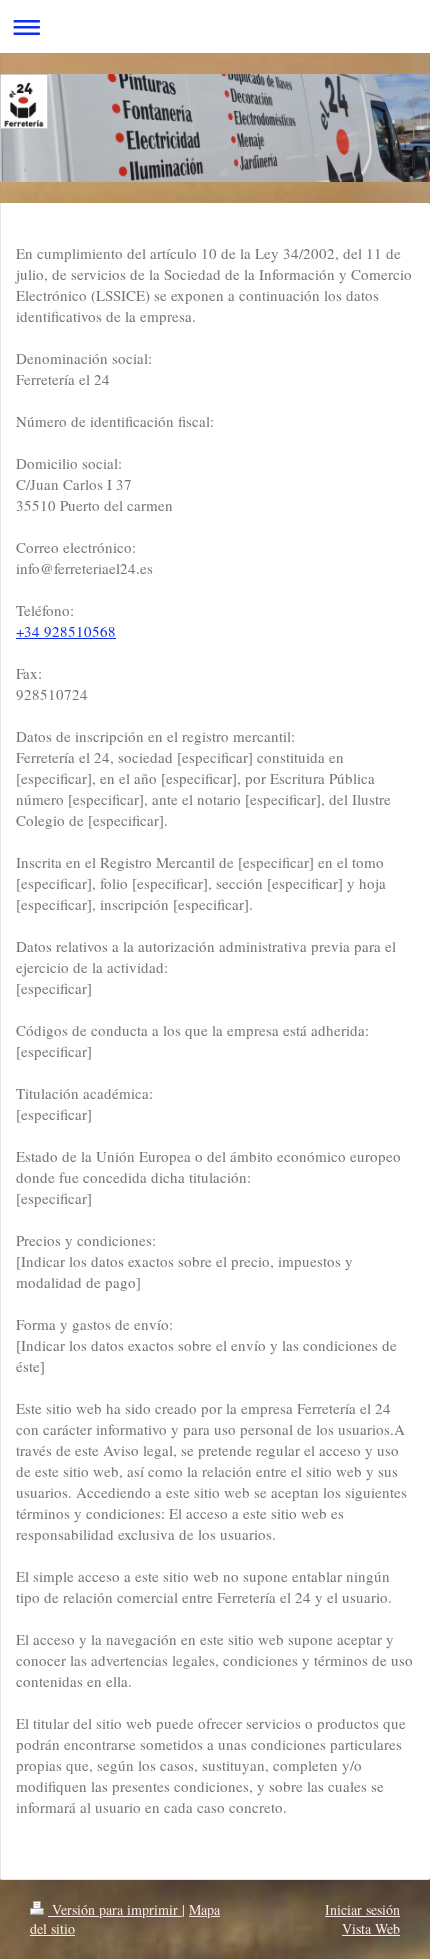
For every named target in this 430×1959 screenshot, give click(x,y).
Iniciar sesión (362, 1909)
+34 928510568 (66, 631)
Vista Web (371, 1928)
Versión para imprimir (115, 1909)
